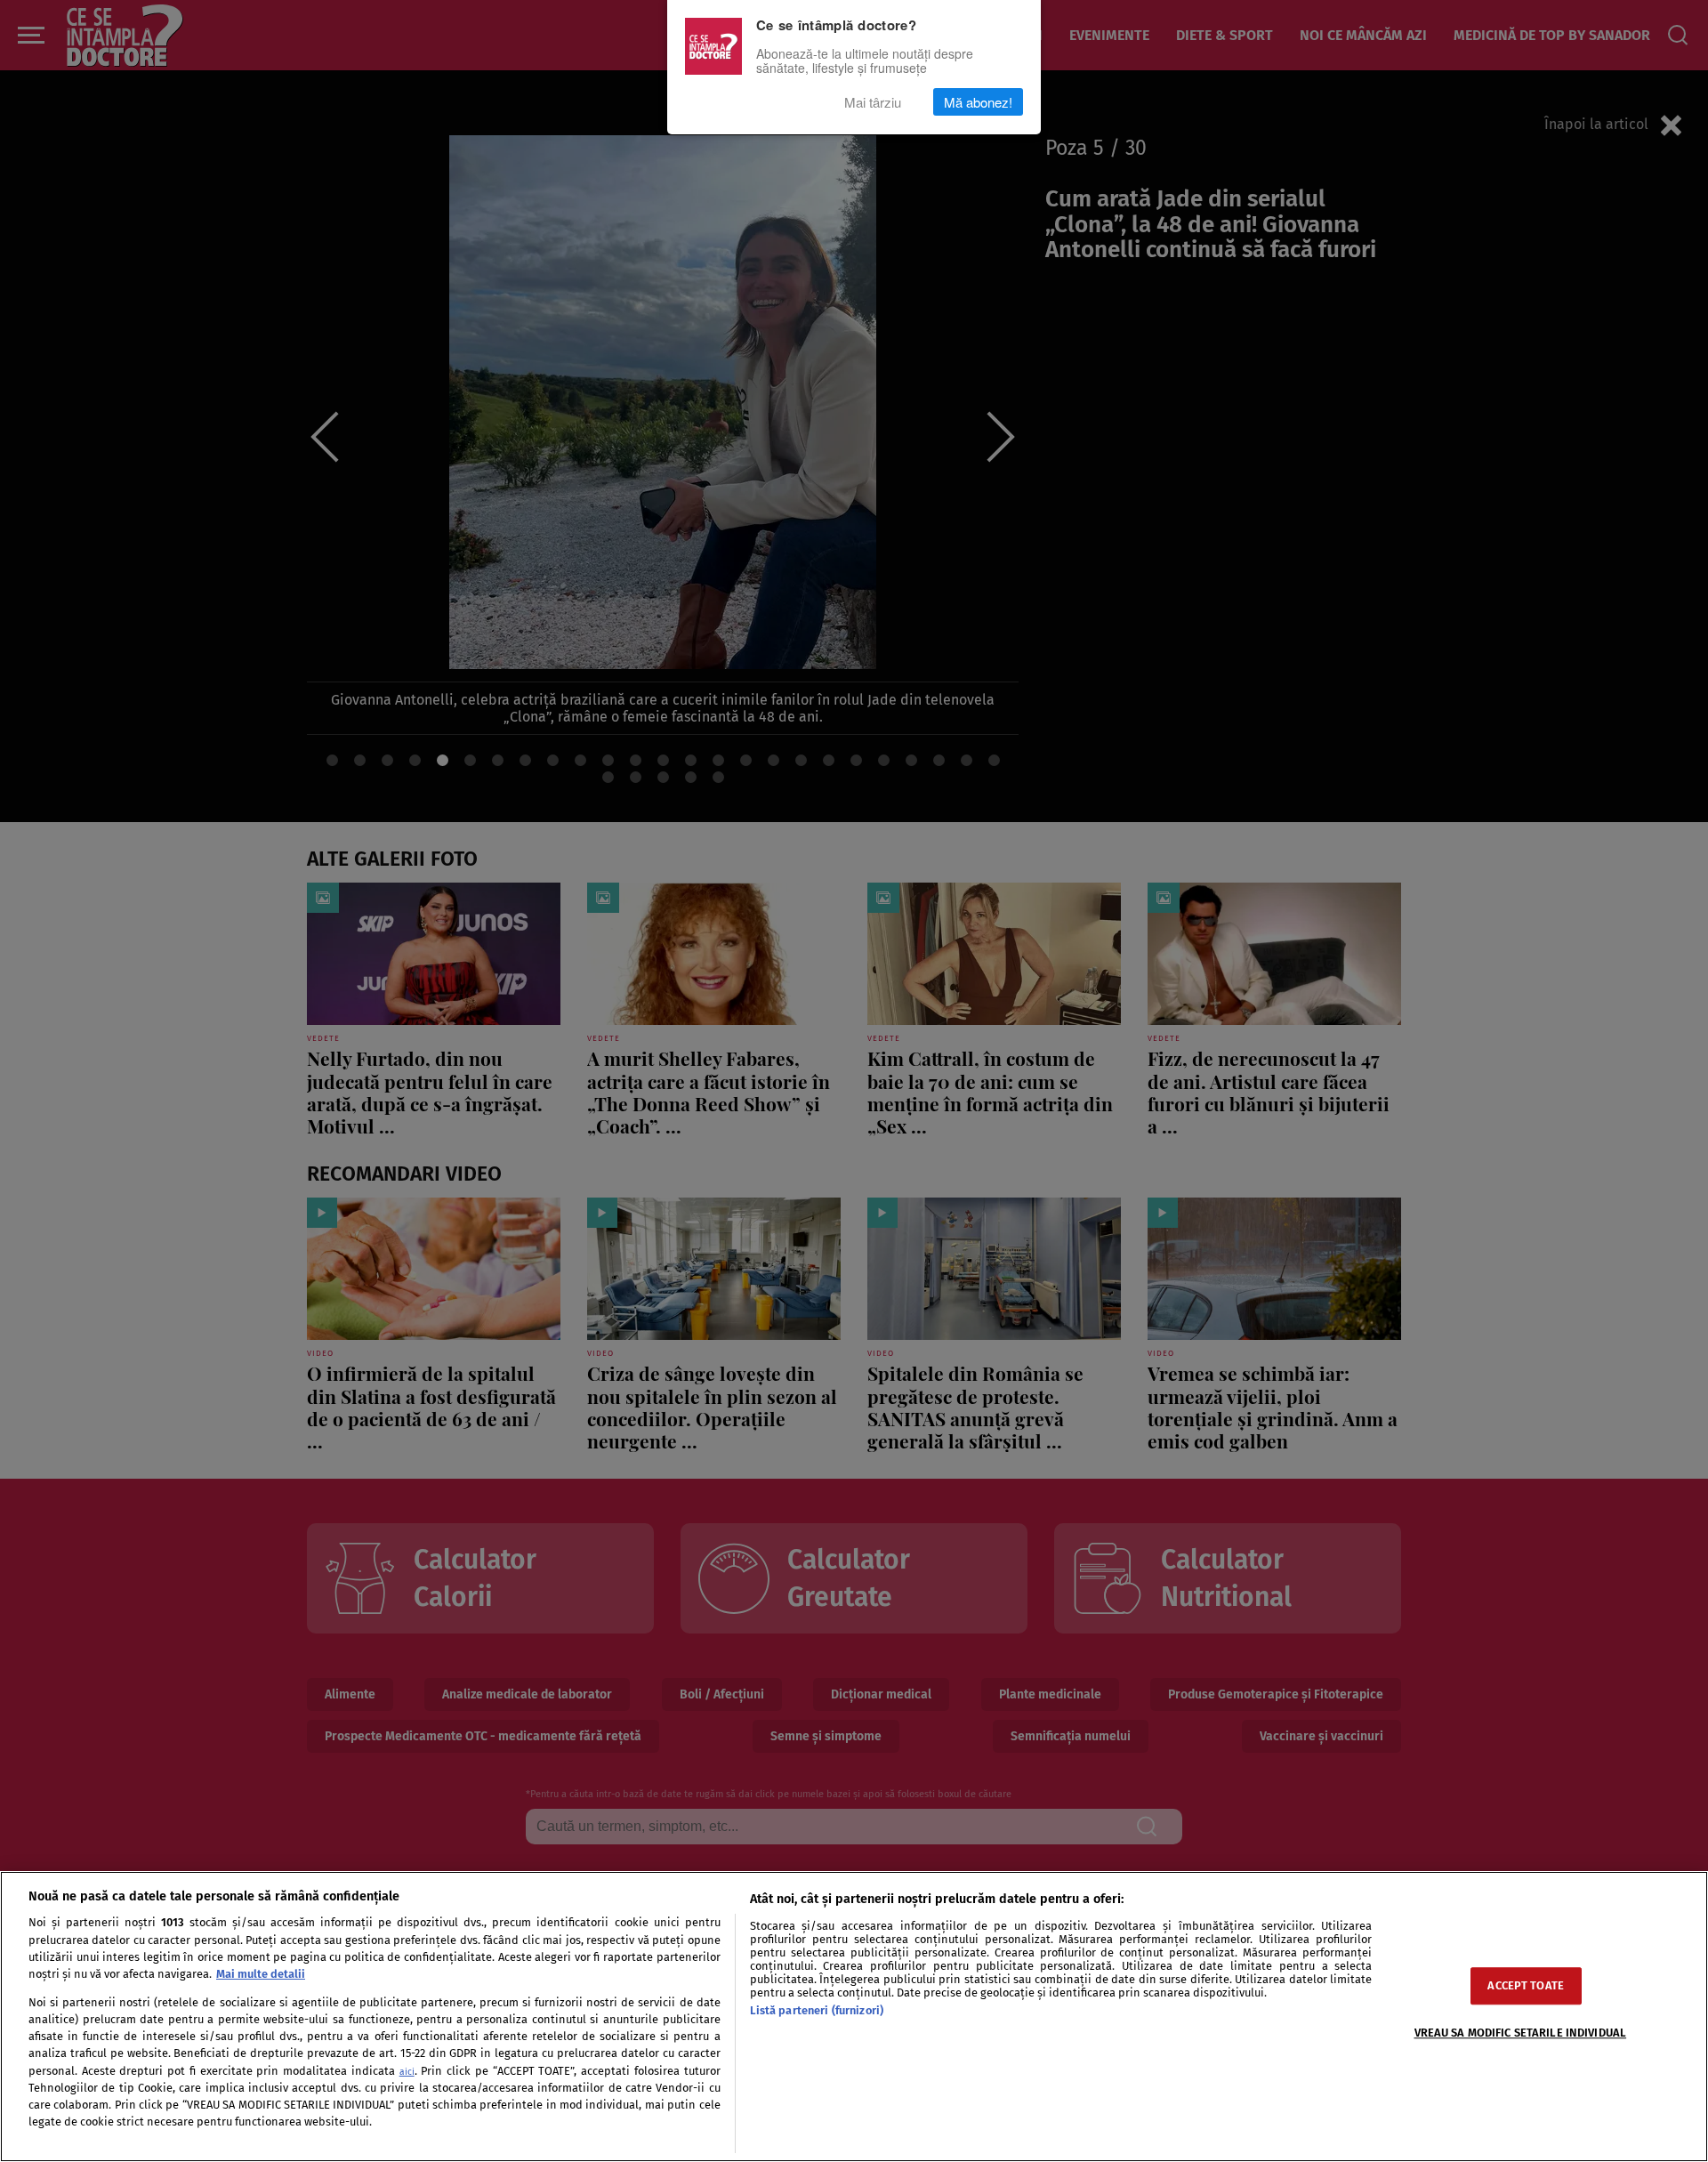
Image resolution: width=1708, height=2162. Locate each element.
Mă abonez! (978, 102)
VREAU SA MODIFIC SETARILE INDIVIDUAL (1521, 2033)
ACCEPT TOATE (1526, 1986)
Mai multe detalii (261, 1974)
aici (407, 2072)
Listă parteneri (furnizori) (817, 2010)
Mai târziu (873, 102)
